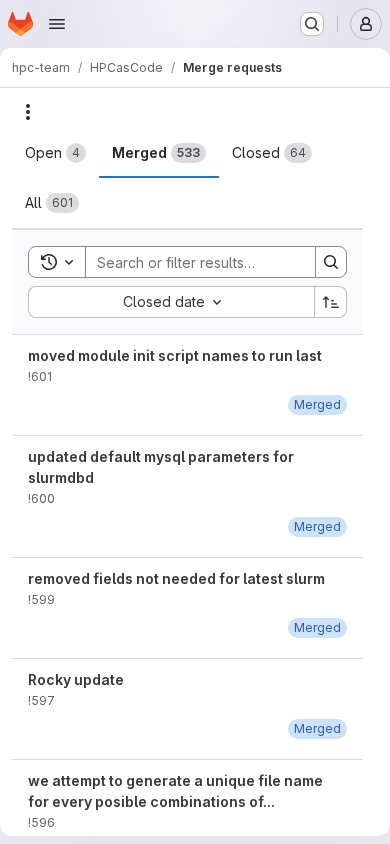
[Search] (331, 262)
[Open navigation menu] (57, 24)
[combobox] (171, 302)
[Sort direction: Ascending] (331, 302)
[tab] (55, 153)
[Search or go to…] (312, 24)
